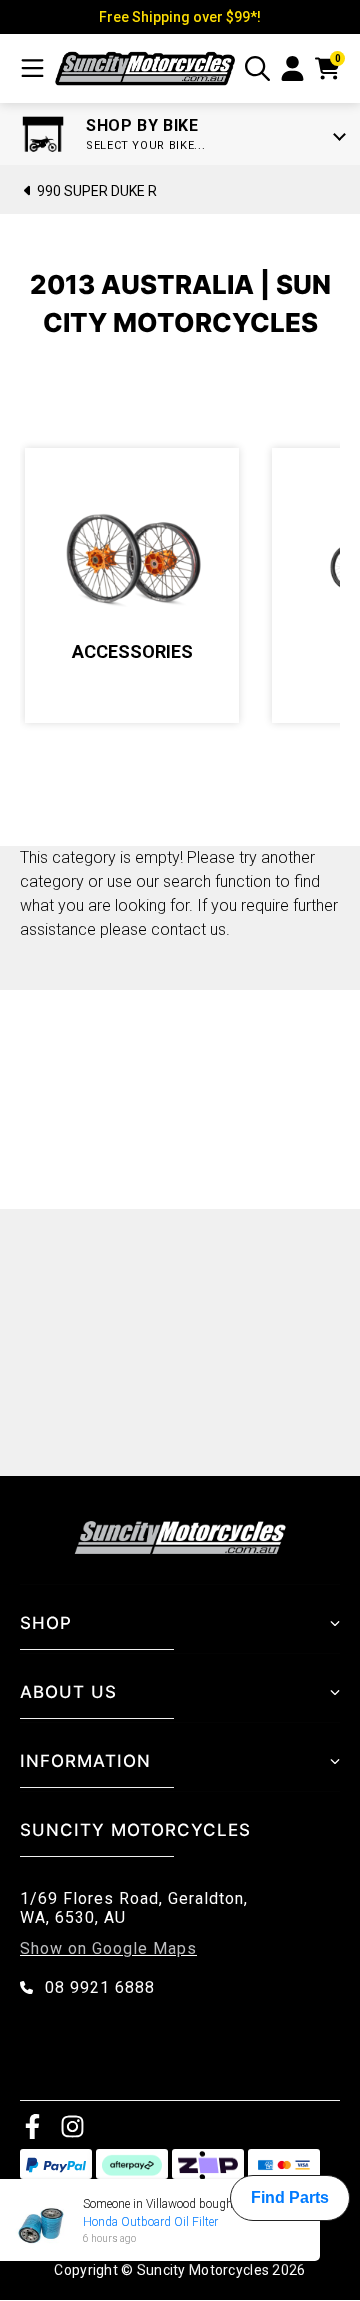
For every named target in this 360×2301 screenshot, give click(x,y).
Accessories (132, 651)
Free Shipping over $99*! (180, 17)
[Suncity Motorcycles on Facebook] (32, 2125)
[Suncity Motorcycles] (145, 68)
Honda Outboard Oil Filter (150, 2222)
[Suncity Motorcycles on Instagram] (72, 2125)
